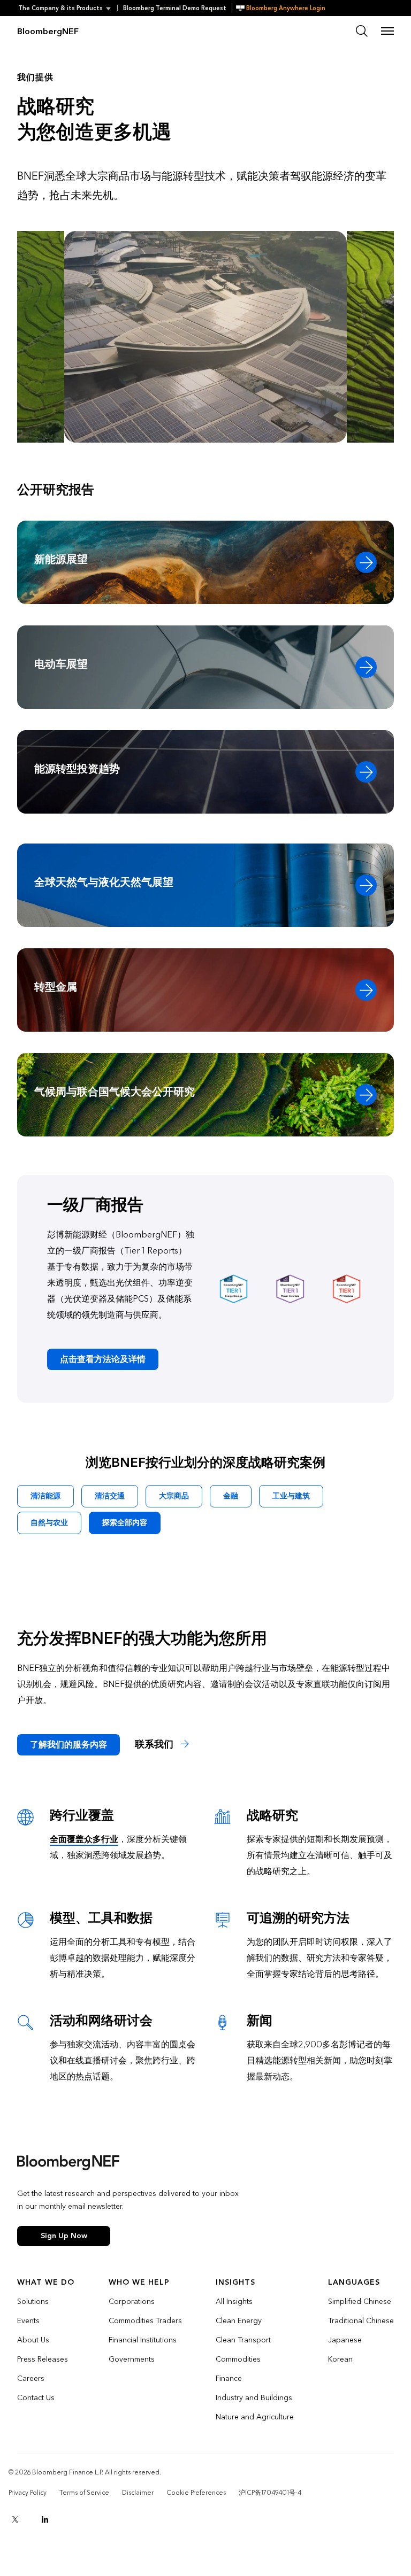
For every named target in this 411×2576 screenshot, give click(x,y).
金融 (231, 1496)
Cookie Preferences (196, 2493)
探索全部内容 (125, 1523)
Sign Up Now (64, 2236)
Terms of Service (84, 2493)
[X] (15, 2519)
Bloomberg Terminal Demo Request (175, 8)
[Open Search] (362, 31)
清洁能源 (45, 1496)
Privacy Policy (28, 2493)
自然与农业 (49, 1523)
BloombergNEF (48, 31)
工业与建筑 (291, 1496)
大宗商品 (174, 1496)
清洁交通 (110, 1496)
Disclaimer (138, 2493)
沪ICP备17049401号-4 (270, 2493)
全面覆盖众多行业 (84, 1839)
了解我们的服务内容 (68, 1745)
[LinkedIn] (45, 2519)
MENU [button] (387, 31)
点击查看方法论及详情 (103, 1359)
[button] (68, 8)
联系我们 (155, 1745)
